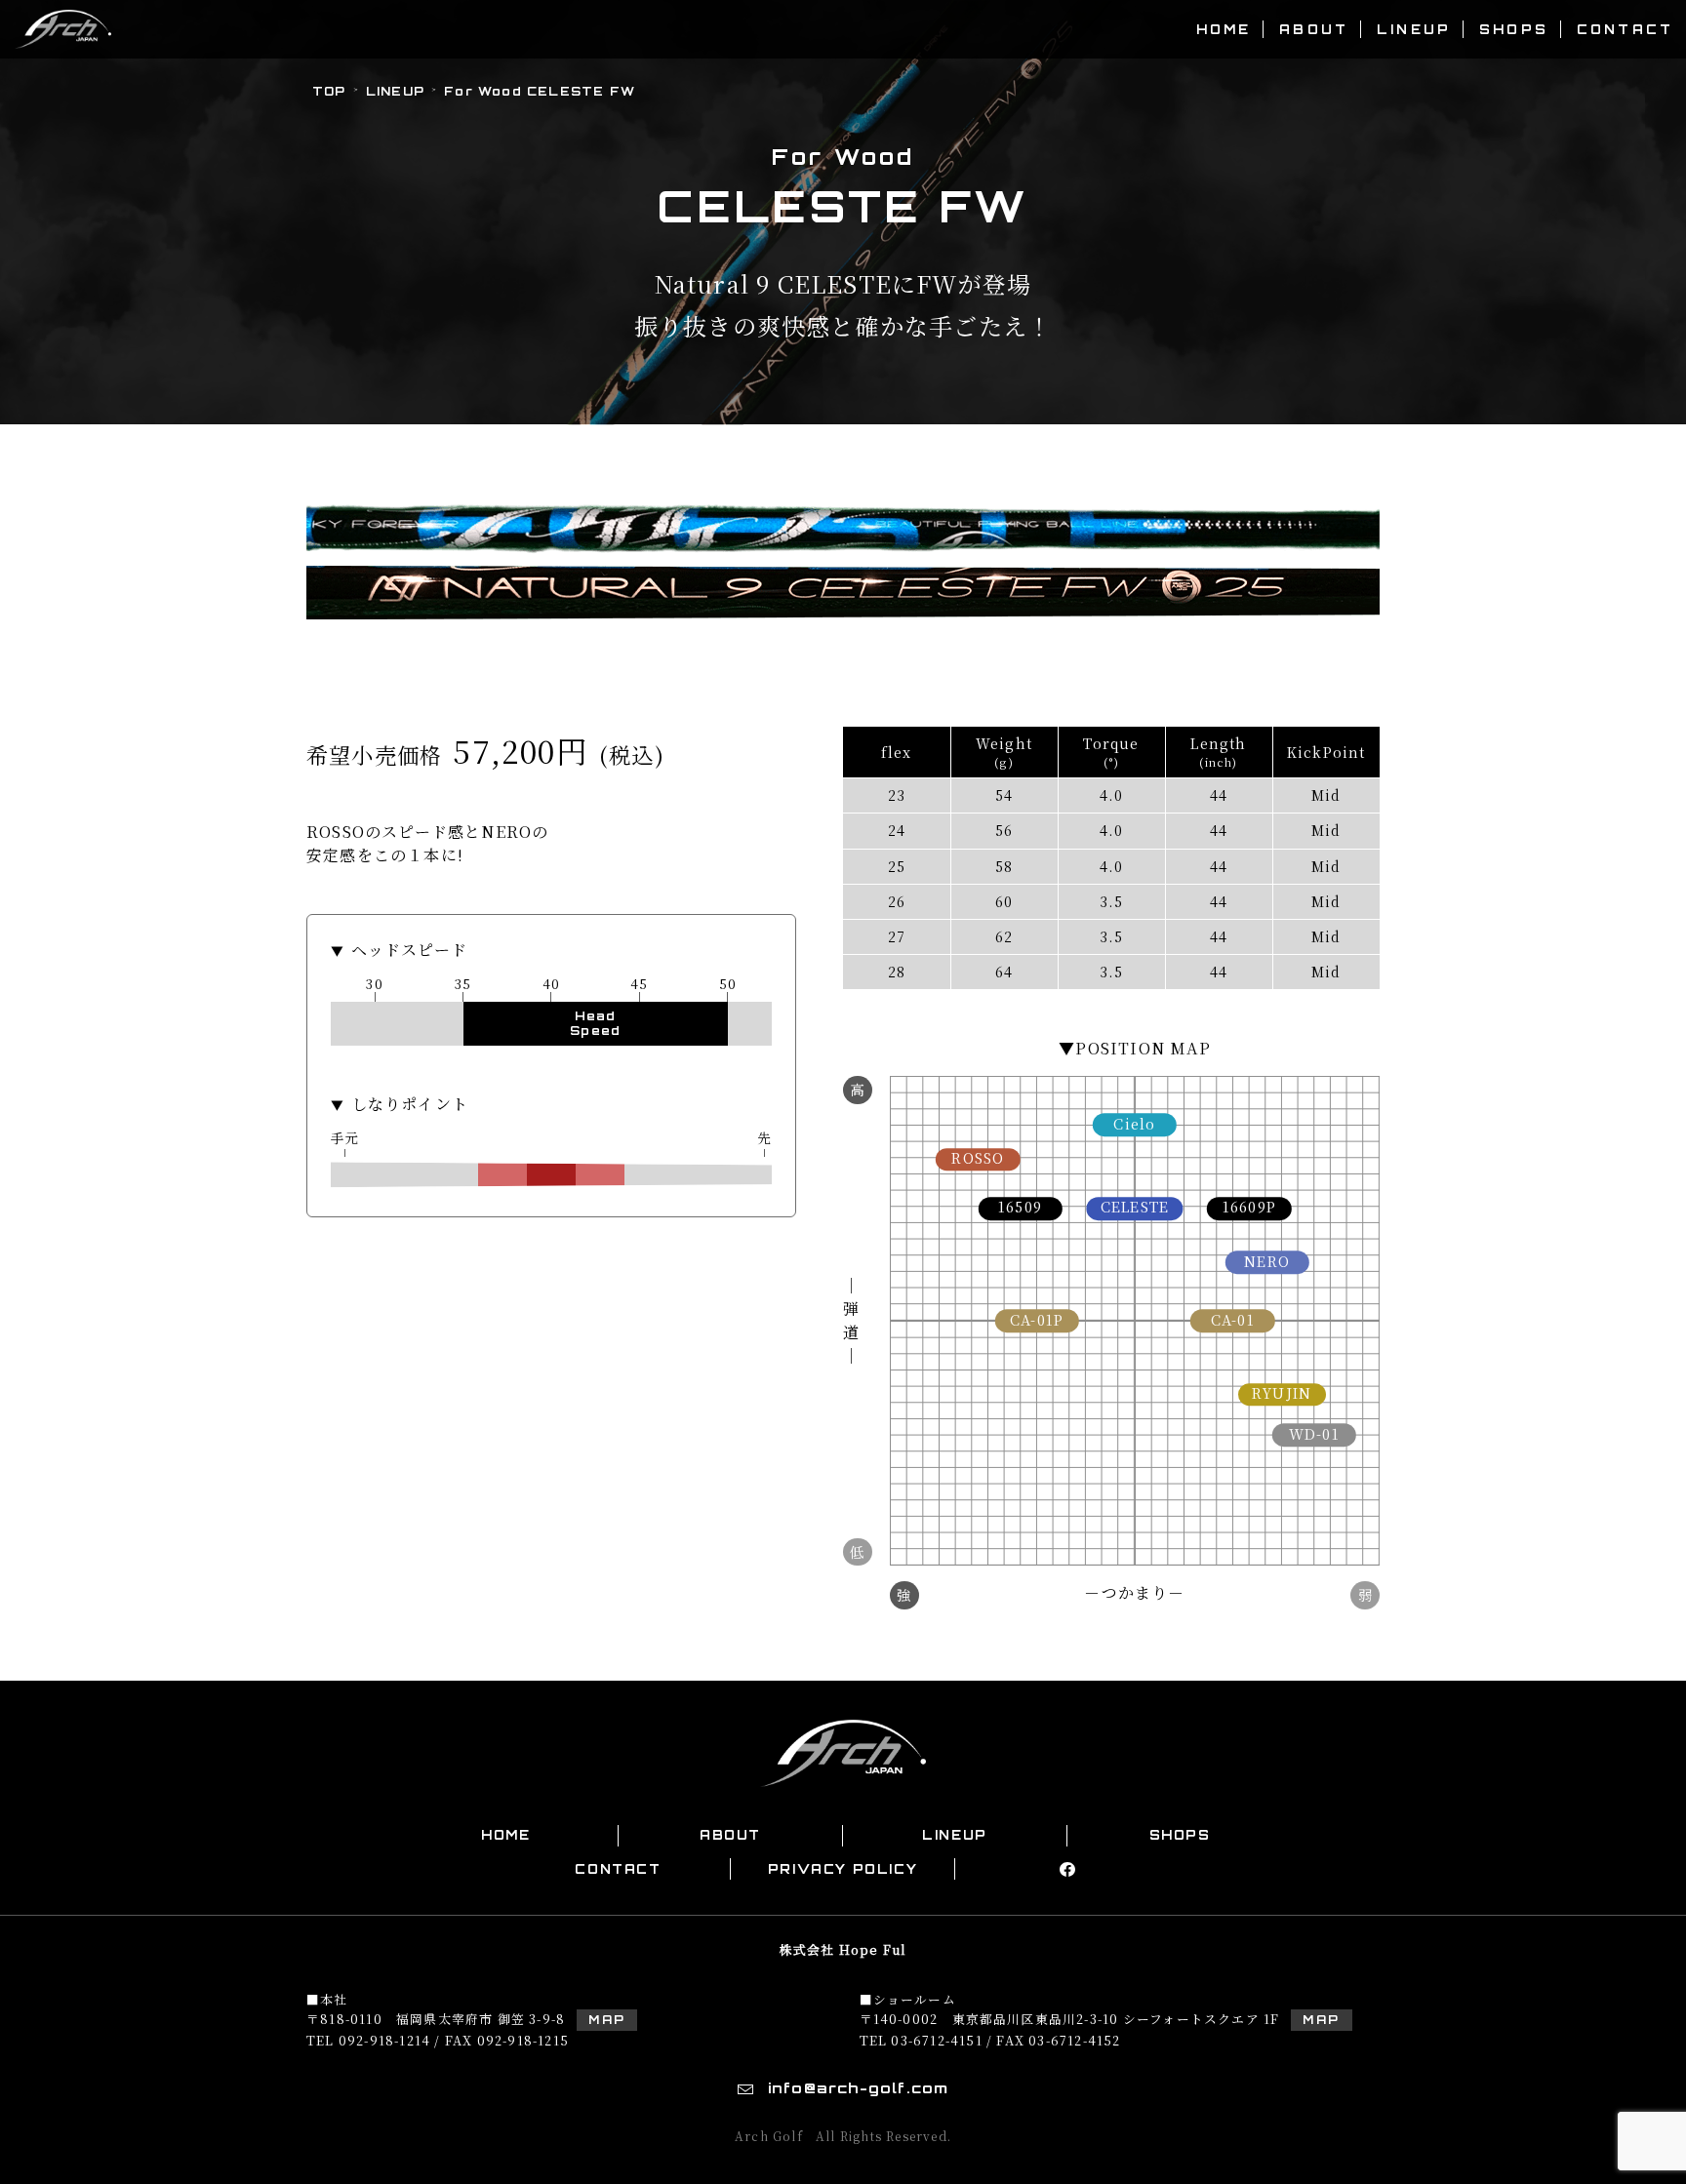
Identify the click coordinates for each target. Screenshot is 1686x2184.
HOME (1224, 29)
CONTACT (1625, 29)
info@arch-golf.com (859, 2087)
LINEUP (1414, 29)
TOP (329, 91)
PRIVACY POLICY (843, 1869)
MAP (607, 2020)
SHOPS (1514, 29)
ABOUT (1314, 29)
